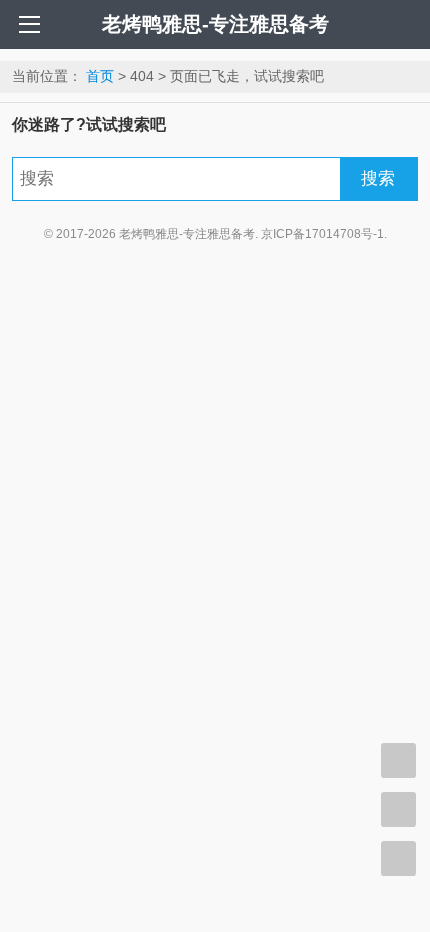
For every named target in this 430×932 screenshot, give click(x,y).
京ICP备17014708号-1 (322, 234)
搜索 (378, 178)
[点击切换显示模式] (398, 760)
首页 (100, 76)
